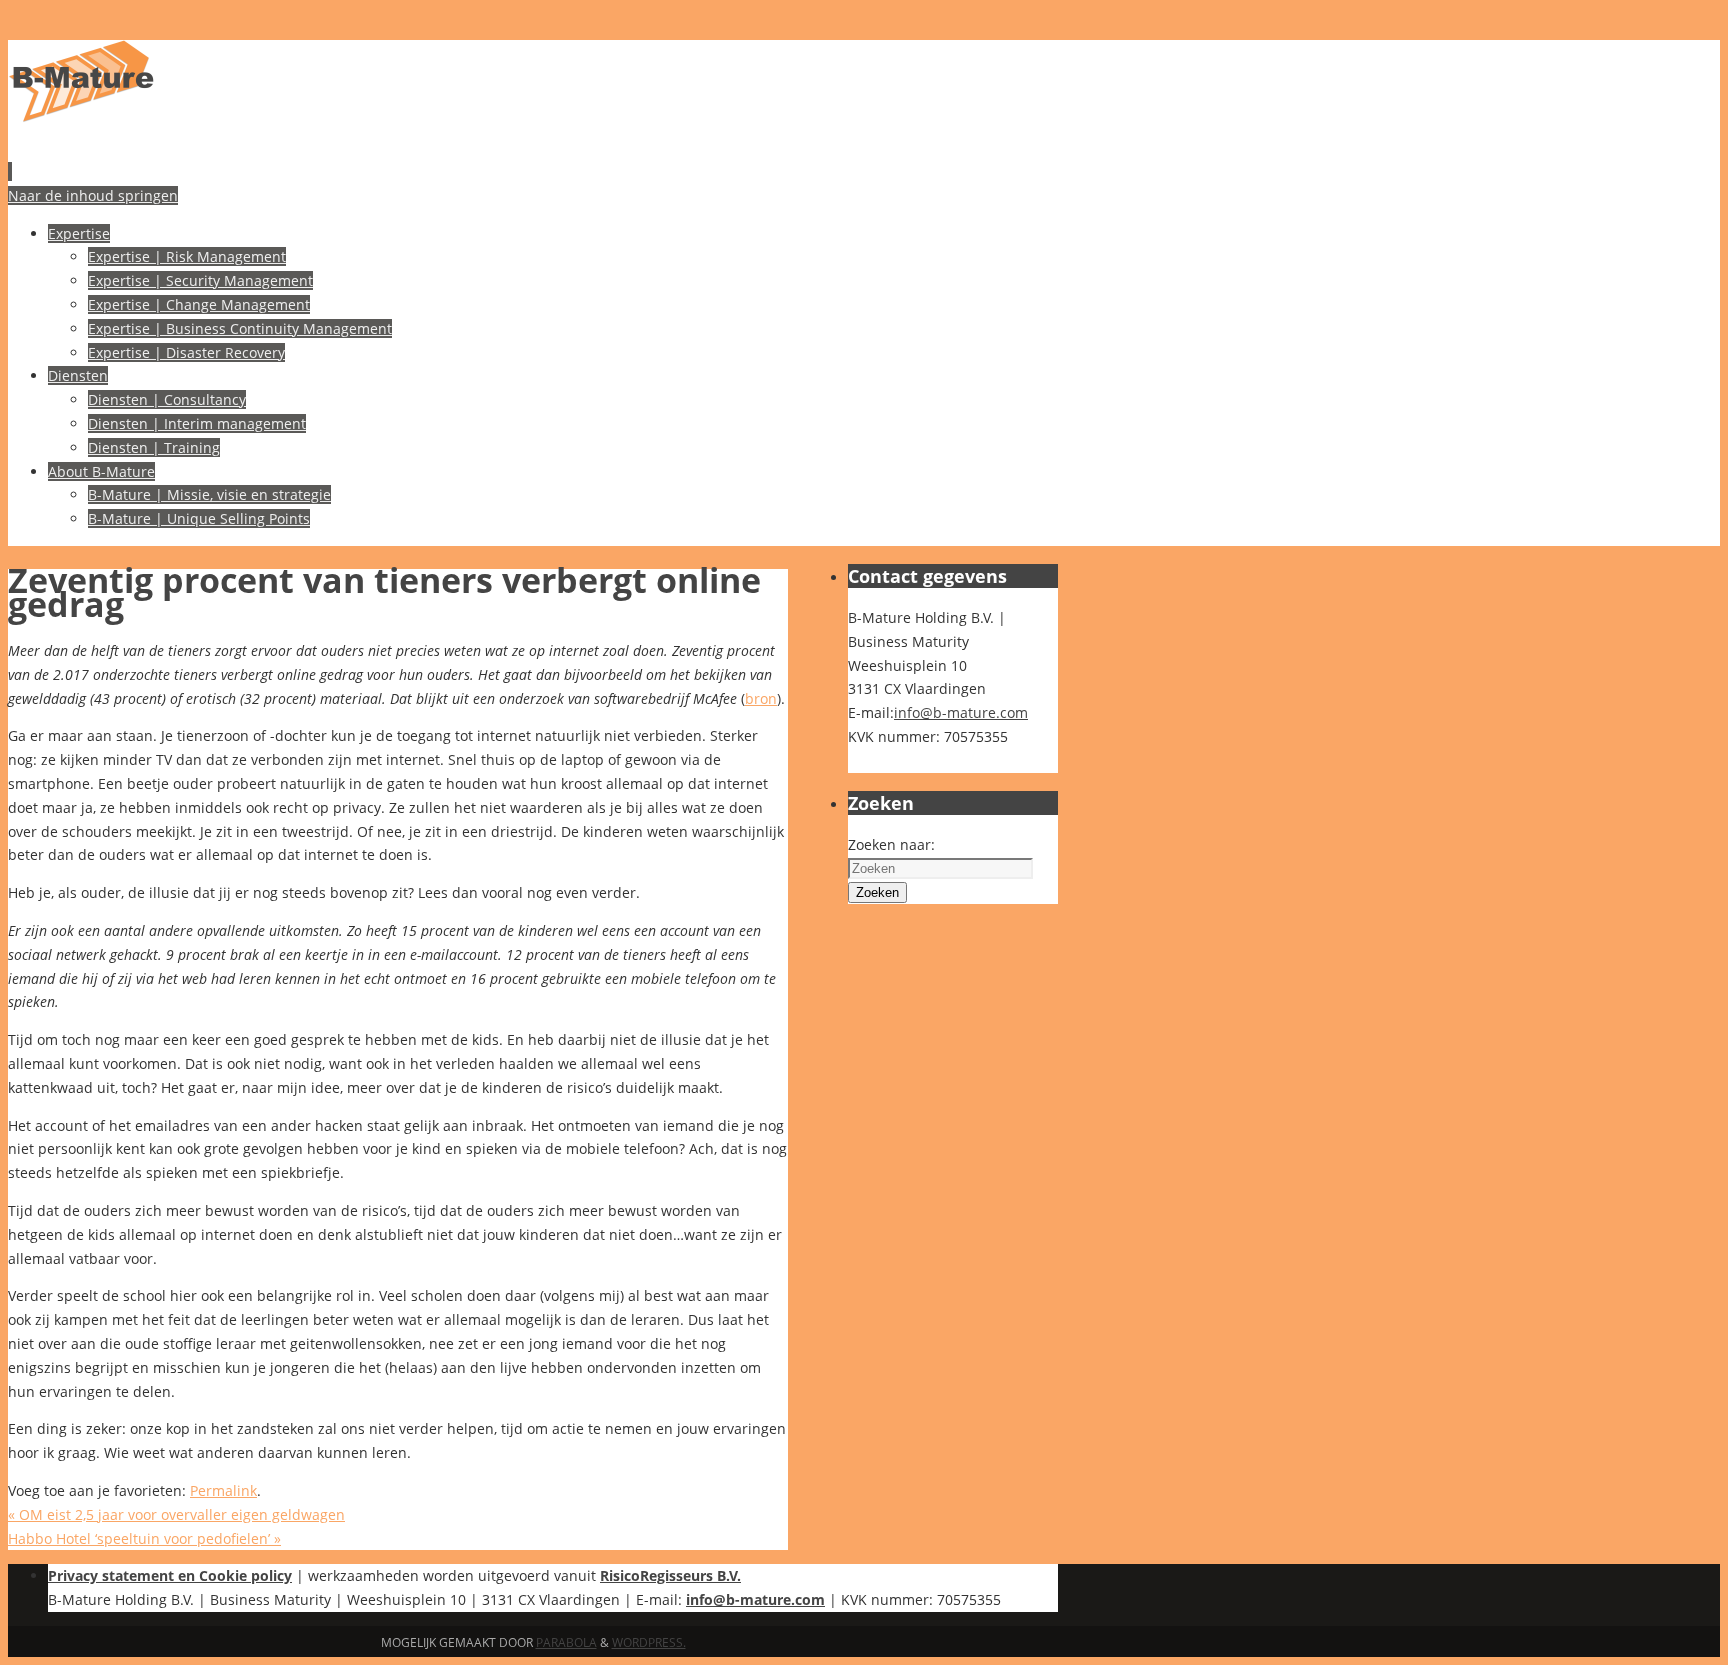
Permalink (223, 1490)
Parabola (566, 1642)
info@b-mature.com (961, 712)
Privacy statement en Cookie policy (170, 1575)
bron (761, 698)
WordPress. (649, 1642)
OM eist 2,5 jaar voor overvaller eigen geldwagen (176, 1514)
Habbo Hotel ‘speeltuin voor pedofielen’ (144, 1538)
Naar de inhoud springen (93, 195)
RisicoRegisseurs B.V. (670, 1575)
